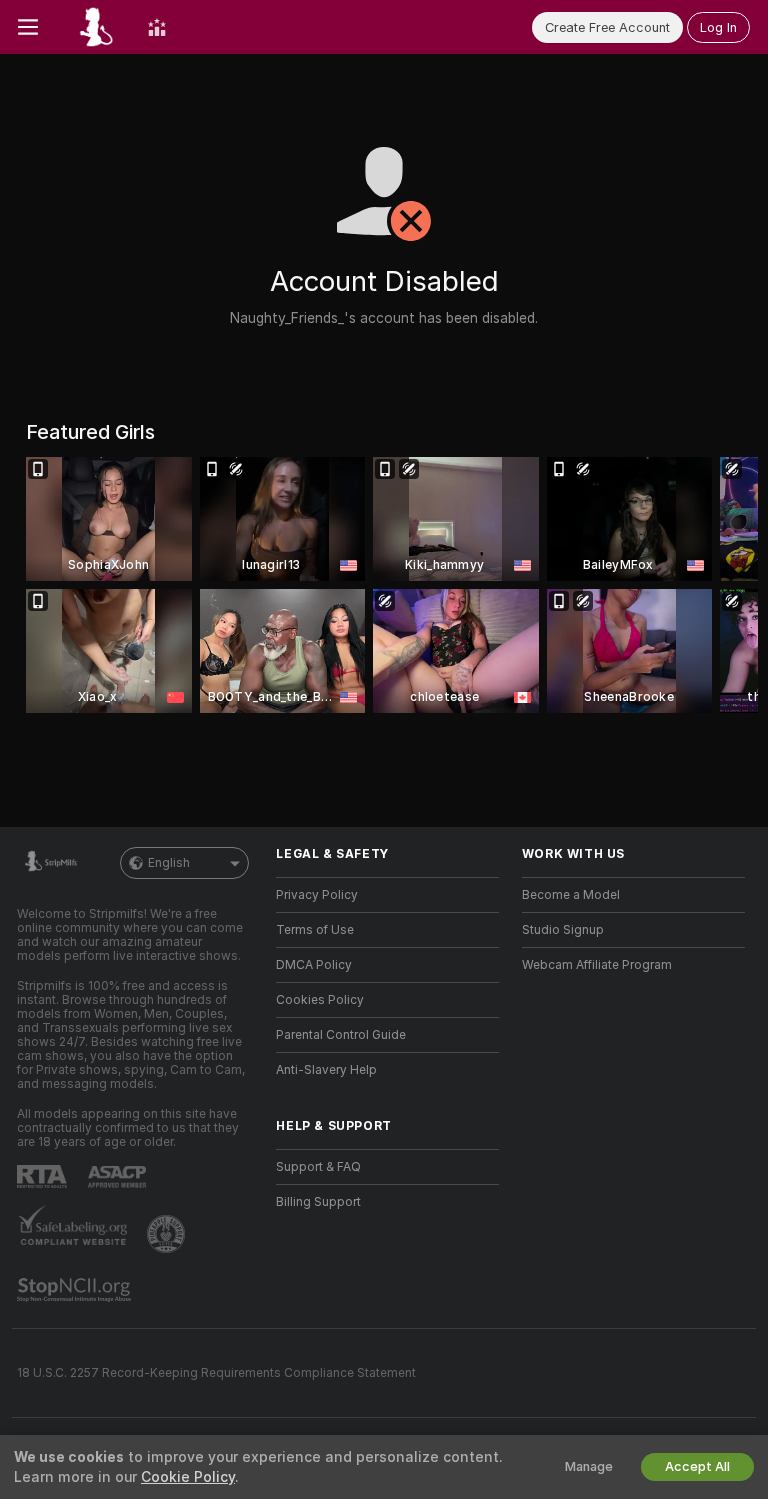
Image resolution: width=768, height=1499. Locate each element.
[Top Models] (157, 27)
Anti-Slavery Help (326, 1070)
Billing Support (318, 1202)
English (169, 863)
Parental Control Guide (341, 1035)
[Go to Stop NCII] (76, 1290)
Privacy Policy (317, 895)
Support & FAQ (318, 1167)
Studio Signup (563, 930)
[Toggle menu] (28, 27)
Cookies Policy (320, 1000)
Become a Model (571, 895)
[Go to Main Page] (93, 27)
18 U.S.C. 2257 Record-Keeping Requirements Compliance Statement (216, 1373)
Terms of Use (315, 930)
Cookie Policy (188, 1477)
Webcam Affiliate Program (597, 965)
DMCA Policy (314, 965)
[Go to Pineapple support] (168, 1234)
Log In (718, 27)
